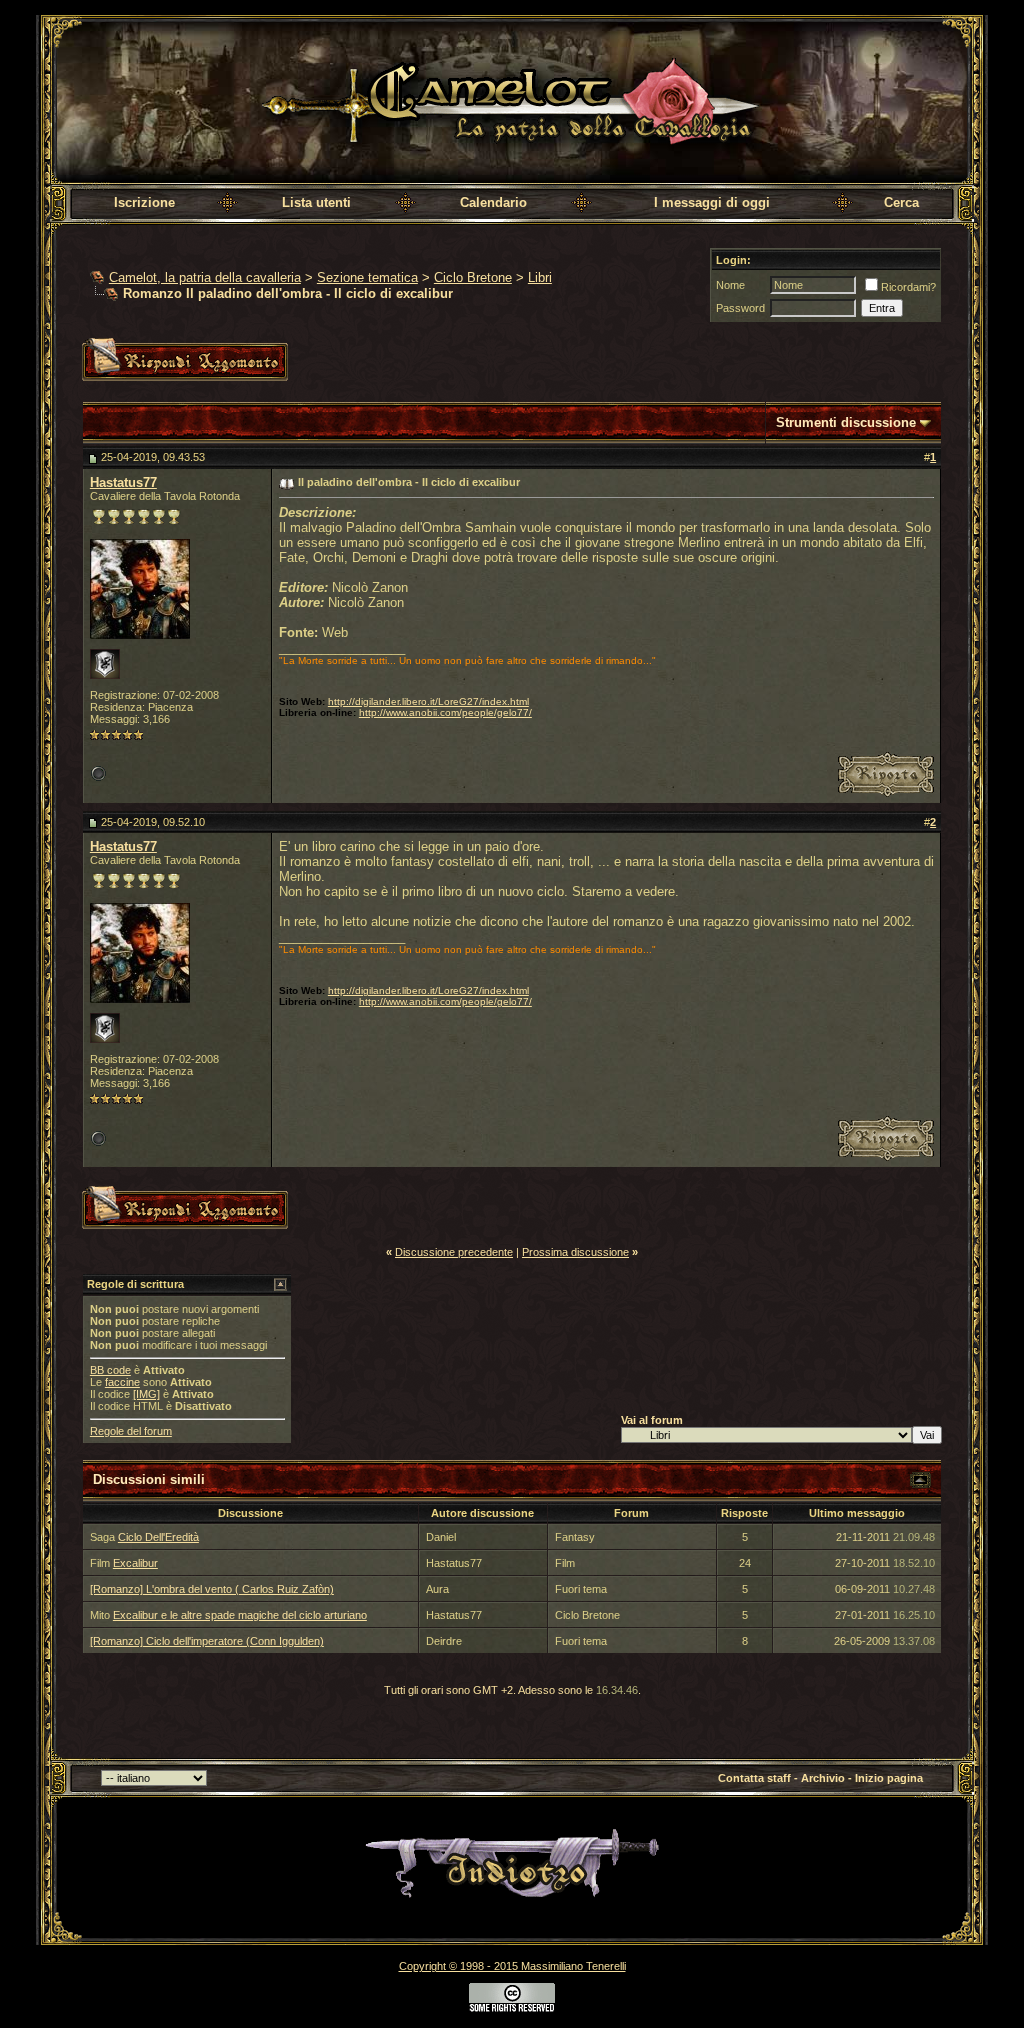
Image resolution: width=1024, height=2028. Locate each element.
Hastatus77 (123, 482)
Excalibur (135, 1563)
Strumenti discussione (846, 422)
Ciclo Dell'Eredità (158, 1537)
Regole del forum (131, 1431)
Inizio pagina (889, 1778)
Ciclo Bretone (473, 277)
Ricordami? (908, 287)
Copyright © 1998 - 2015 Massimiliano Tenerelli (512, 1966)
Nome (730, 285)
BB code (110, 1370)
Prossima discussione (575, 1252)
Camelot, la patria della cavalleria (205, 277)
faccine (122, 1382)
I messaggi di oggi (712, 202)
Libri (540, 277)
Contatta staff (754, 1778)
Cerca (901, 202)
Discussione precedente (454, 1252)
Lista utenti (316, 202)
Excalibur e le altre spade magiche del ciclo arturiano (240, 1615)
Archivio (823, 1778)
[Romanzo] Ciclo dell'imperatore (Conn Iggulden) (207, 1641)
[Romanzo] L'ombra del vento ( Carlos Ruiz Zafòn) (212, 1589)
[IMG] (146, 1394)
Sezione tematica (367, 277)
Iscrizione (144, 202)
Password (740, 308)
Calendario (493, 202)
